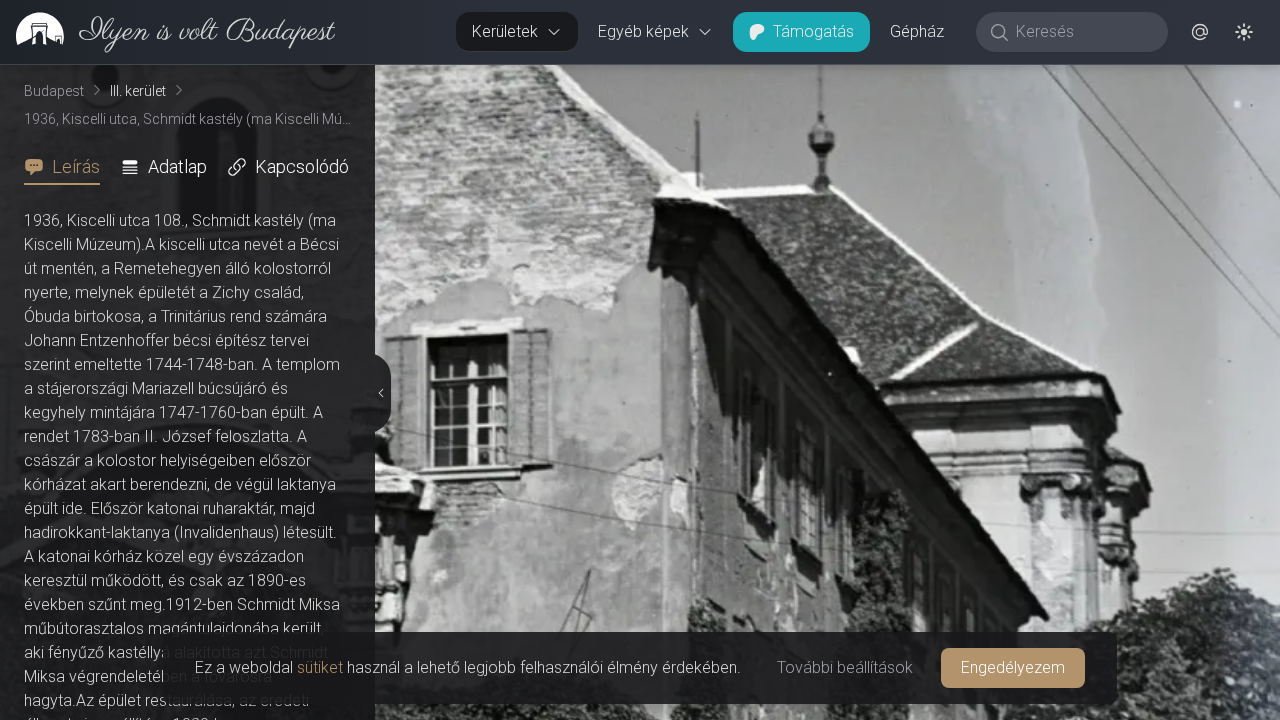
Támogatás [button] (813, 31)
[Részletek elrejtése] (382, 393)
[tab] (68, 167)
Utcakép (1034, 81)
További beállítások (845, 667)
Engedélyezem (1013, 667)
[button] (1200, 32)
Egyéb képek (643, 31)
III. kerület (138, 91)
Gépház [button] (917, 31)
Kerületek (505, 31)
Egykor (913, 81)
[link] (167, 32)
